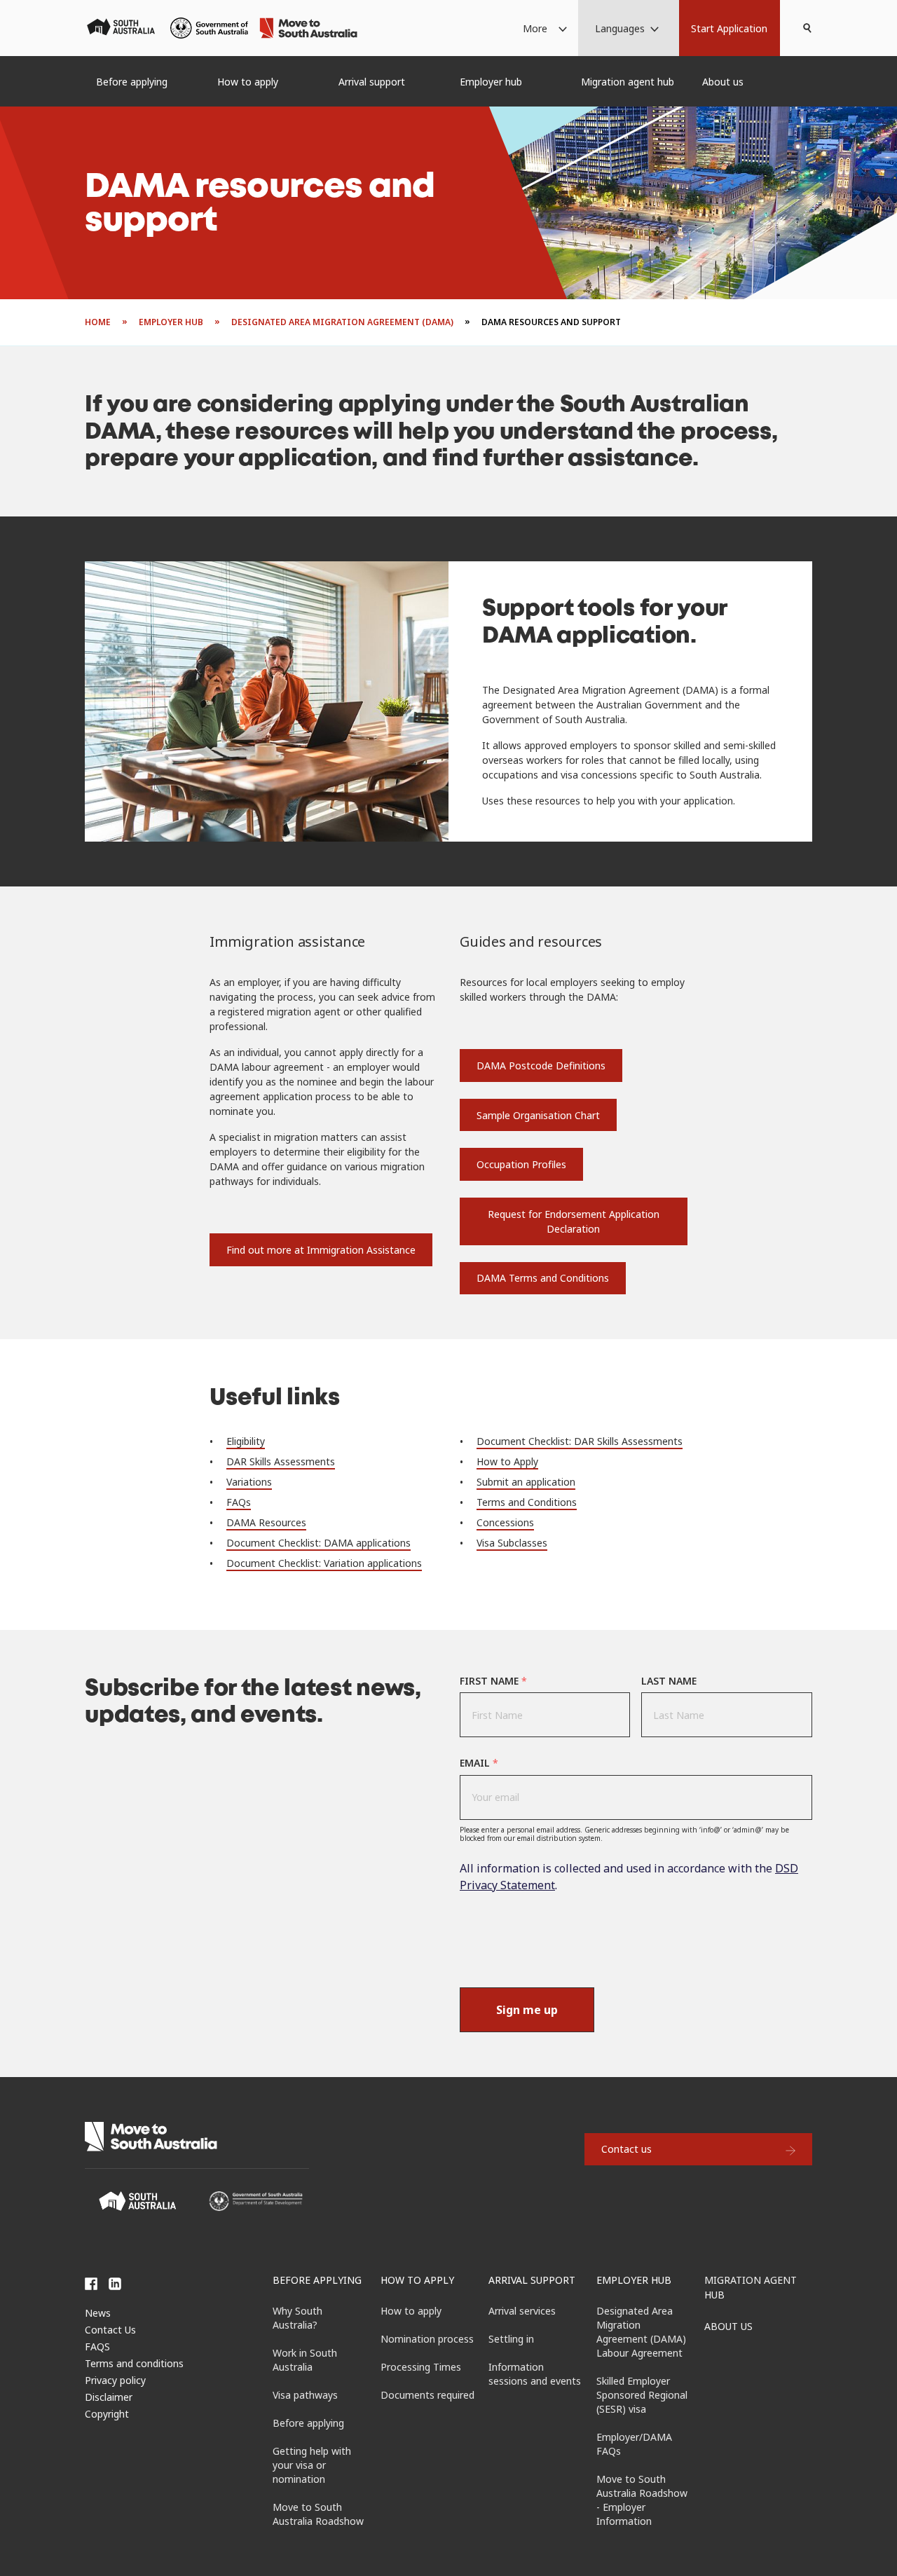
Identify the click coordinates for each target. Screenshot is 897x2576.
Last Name (669, 1681)
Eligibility (246, 1441)
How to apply (417, 2280)
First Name (493, 1681)
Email (479, 1763)
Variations (249, 1482)
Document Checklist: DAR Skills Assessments (580, 1441)
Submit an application (526, 1482)
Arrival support (532, 2280)
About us (728, 2326)
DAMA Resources (266, 1522)
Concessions (505, 1522)
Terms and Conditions (527, 1502)
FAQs (239, 1502)
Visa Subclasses (512, 1543)
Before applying (317, 2280)
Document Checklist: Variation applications (324, 1563)
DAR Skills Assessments (281, 1461)
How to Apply (507, 1461)
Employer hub (634, 2280)
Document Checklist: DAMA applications (319, 1543)
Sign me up (527, 2010)
